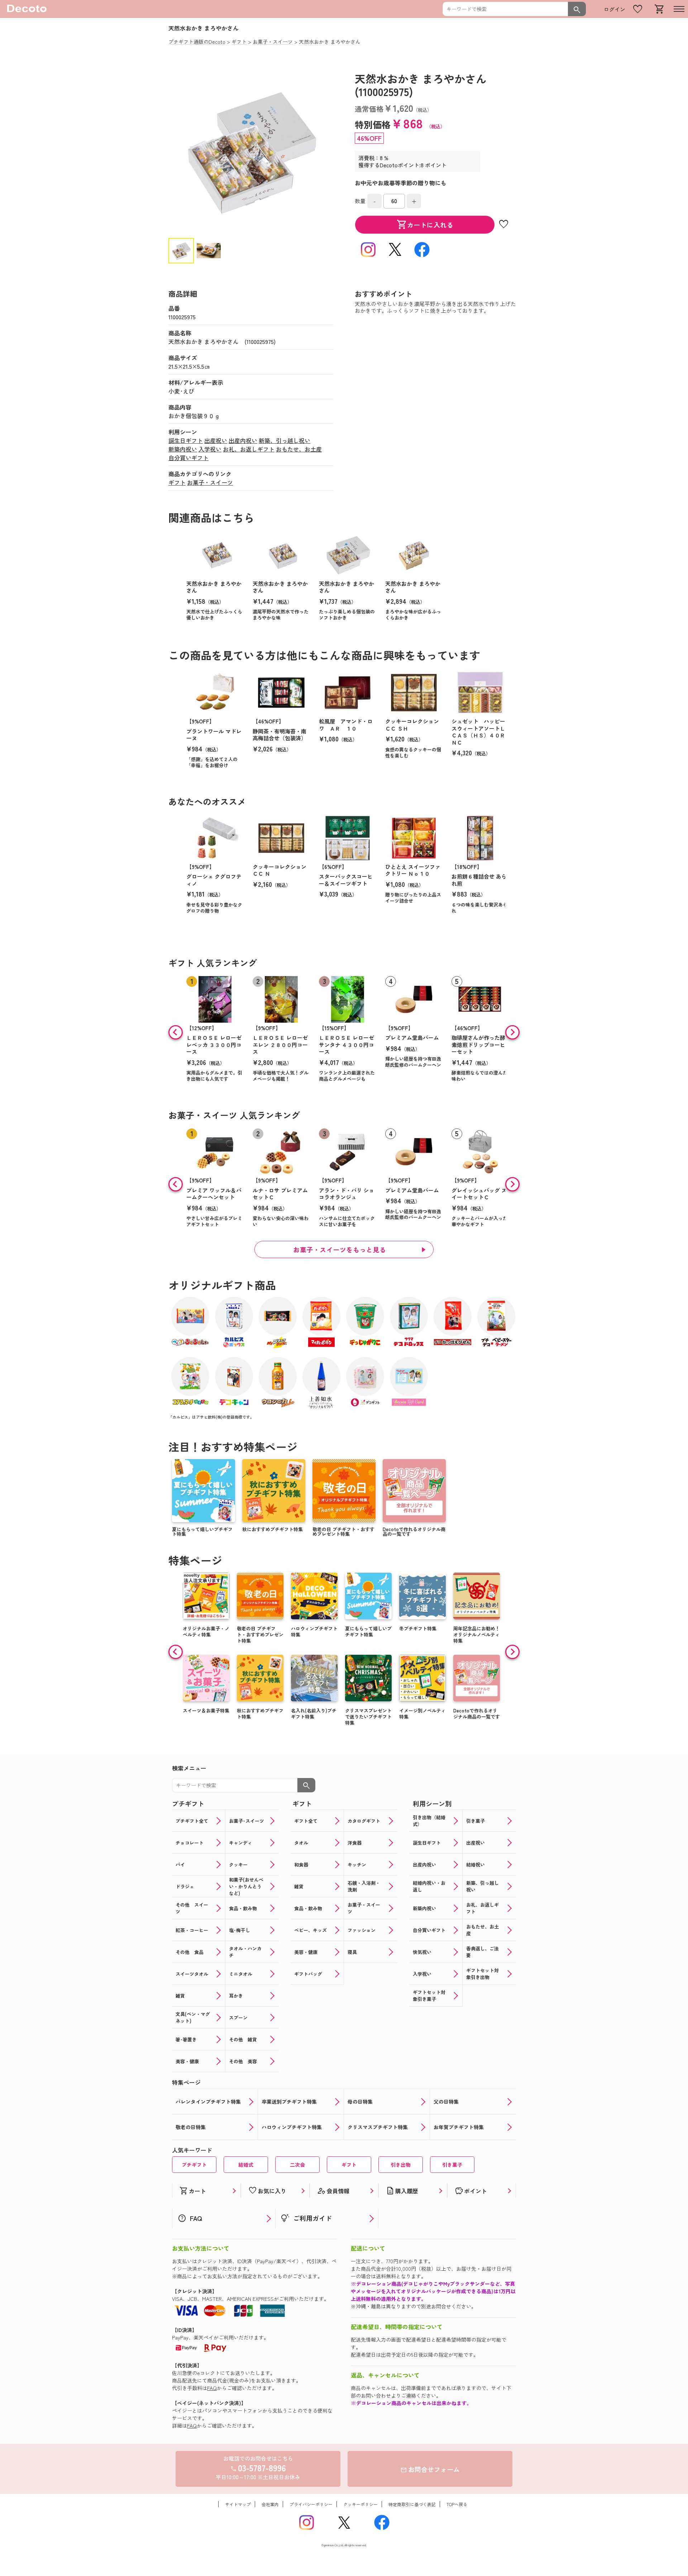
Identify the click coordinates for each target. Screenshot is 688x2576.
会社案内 (270, 2504)
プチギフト (194, 2165)
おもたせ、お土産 (299, 449)
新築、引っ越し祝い (285, 440)
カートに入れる (425, 225)
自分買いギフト (188, 458)
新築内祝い (183, 449)
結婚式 (246, 2165)
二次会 (297, 2165)
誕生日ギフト (186, 440)
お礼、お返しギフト (249, 449)
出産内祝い (243, 440)
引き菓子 (452, 2165)
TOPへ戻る (457, 2504)
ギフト (177, 482)
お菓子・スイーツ (210, 482)
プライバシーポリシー (311, 2504)
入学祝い (210, 449)
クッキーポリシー (360, 2504)
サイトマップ (238, 2504)
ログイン (615, 9)
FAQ (212, 2388)
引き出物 (401, 2165)
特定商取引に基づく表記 (412, 2504)
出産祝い (216, 440)
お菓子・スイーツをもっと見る (340, 1249)
